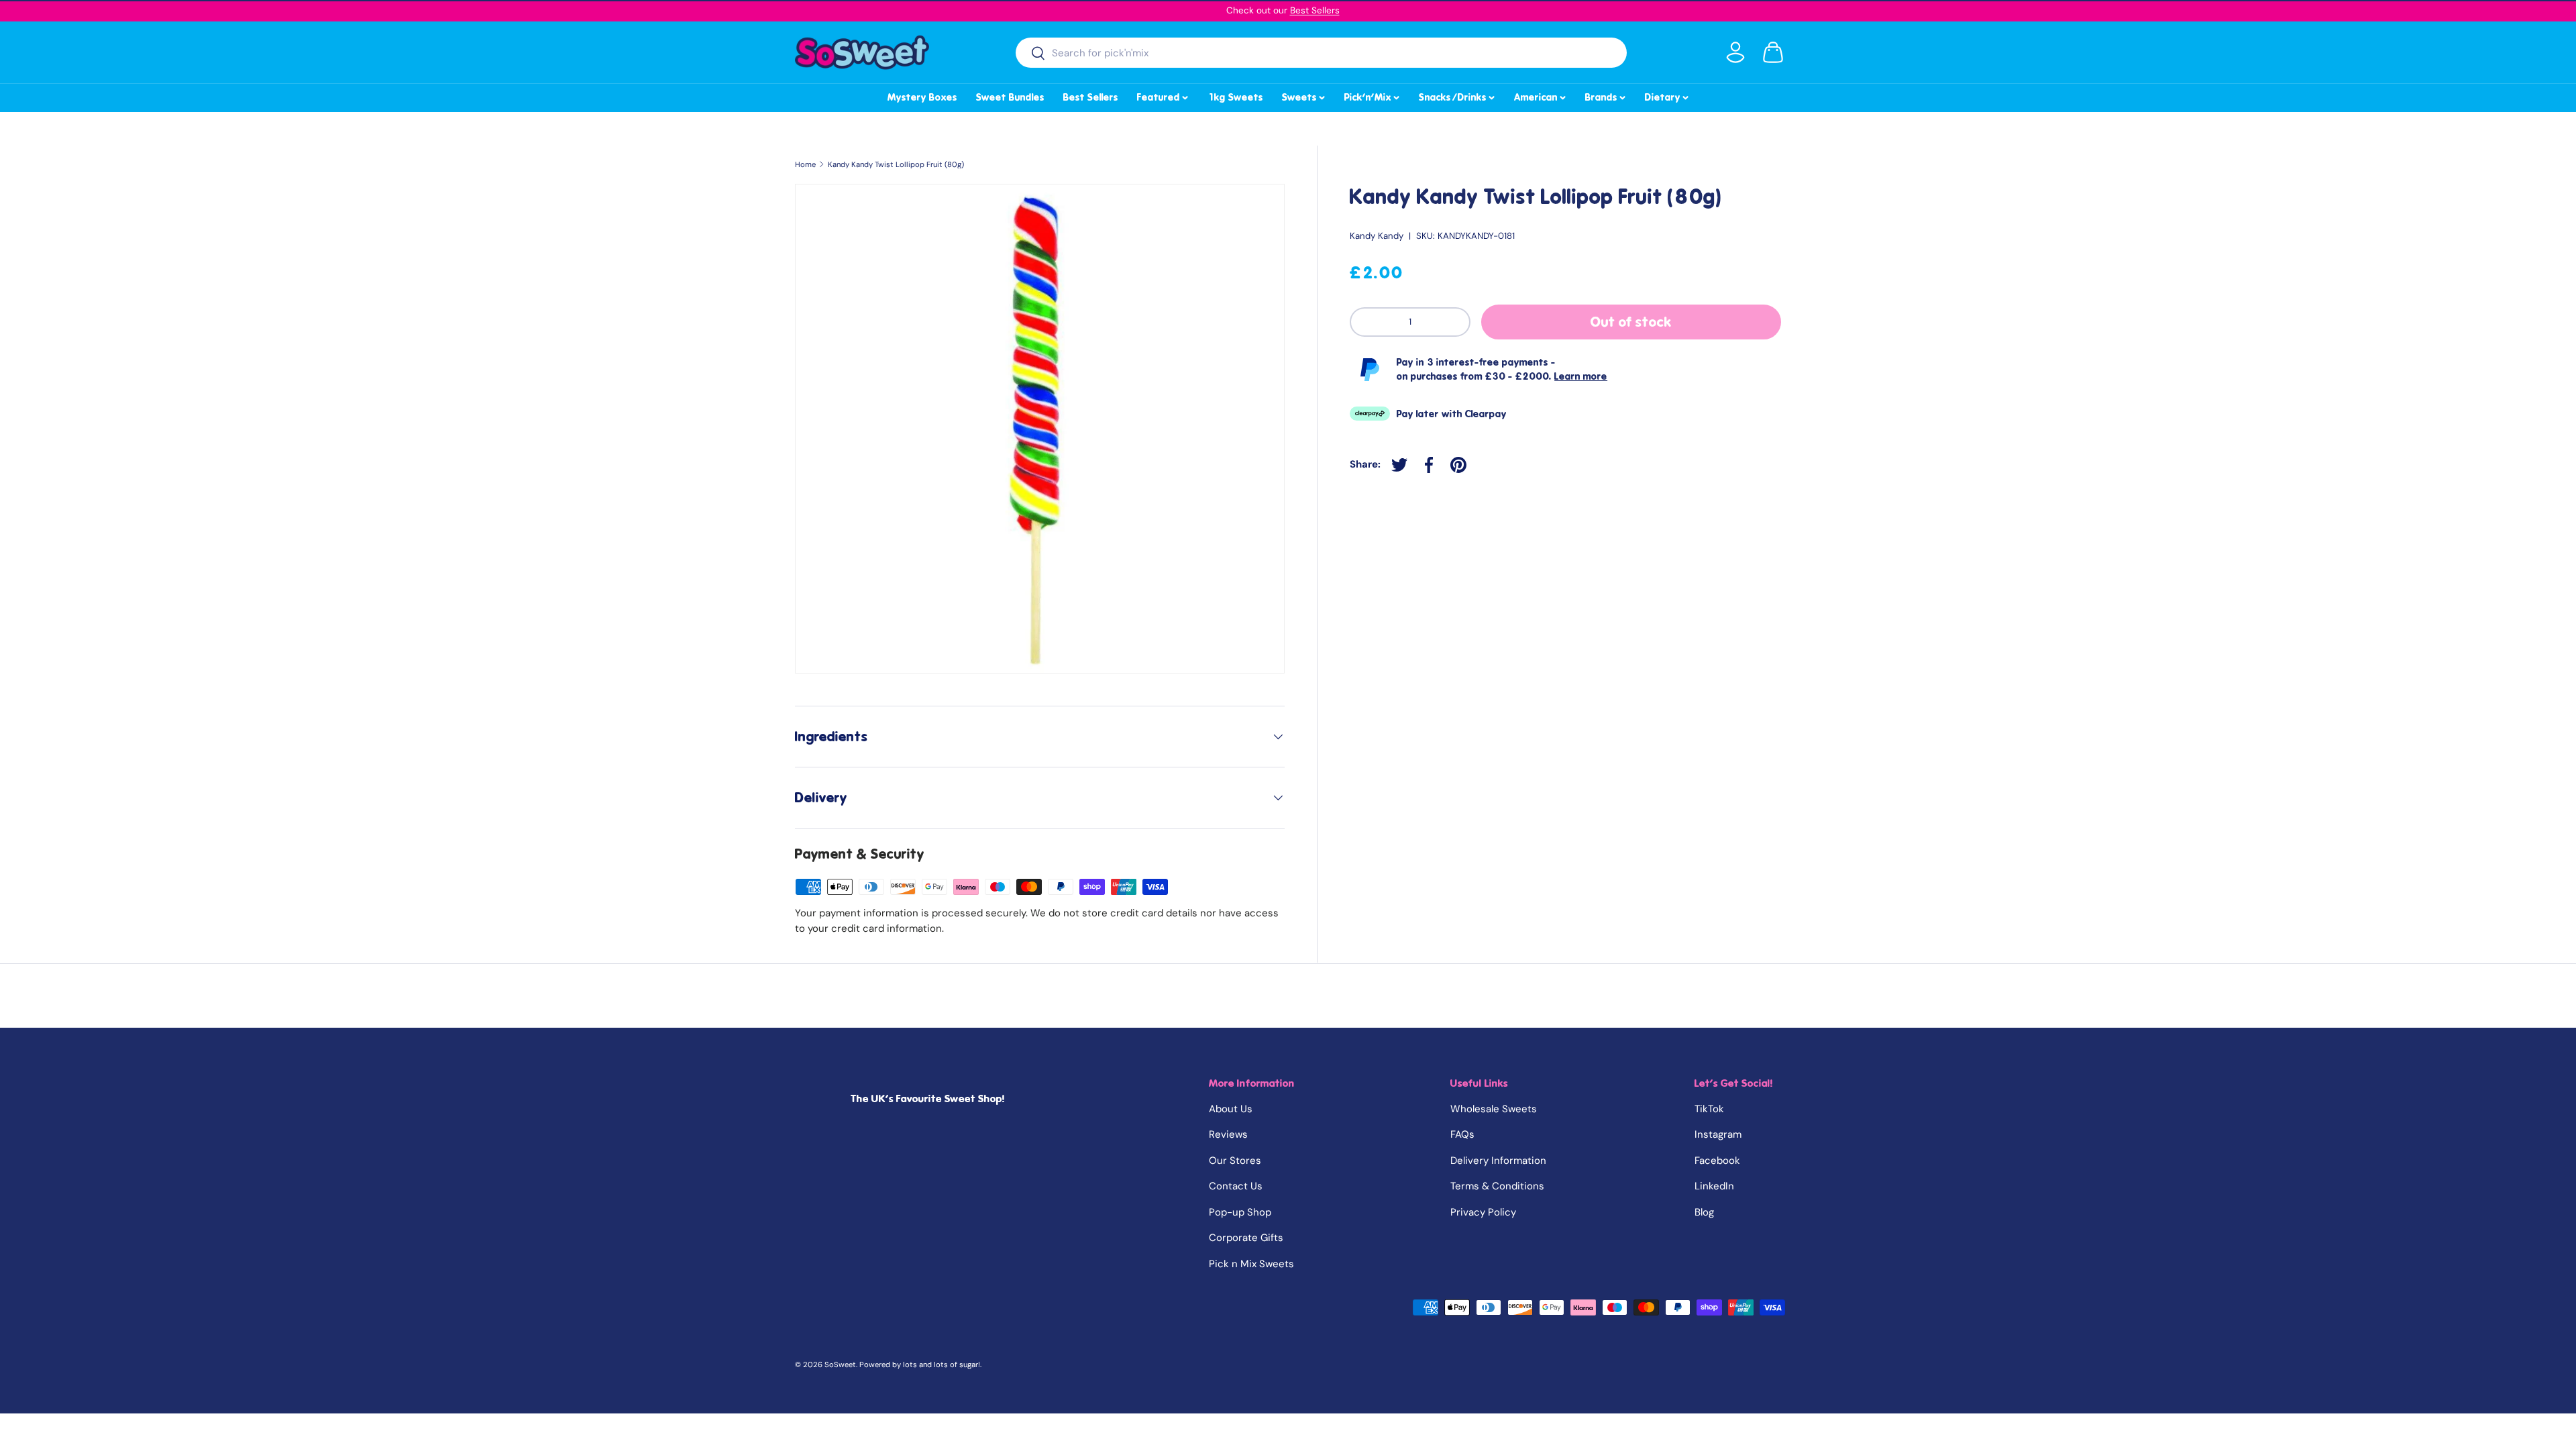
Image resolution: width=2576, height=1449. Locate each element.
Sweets (1304, 95)
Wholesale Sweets (1494, 1109)
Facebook (1717, 1161)
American (1541, 95)
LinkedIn (1714, 1186)
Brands (1606, 95)
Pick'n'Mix (1373, 95)
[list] (1040, 429)
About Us (1231, 1109)
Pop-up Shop (1240, 1212)
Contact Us (1236, 1186)
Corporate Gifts (1246, 1238)
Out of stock (1631, 322)
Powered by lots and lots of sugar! (920, 1364)
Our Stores (1235, 1161)
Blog (1704, 1212)
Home (805, 165)
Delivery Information (1498, 1161)
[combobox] (1321, 53)
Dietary (1668, 95)
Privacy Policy (1483, 1212)
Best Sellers (1315, 10)
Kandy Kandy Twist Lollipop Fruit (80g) (896, 165)
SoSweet (840, 1364)
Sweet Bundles (1010, 97)
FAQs (1462, 1134)
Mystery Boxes (922, 97)
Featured (1164, 95)
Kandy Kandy (1377, 236)
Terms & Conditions (1497, 1186)
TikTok (1709, 1109)
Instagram (1718, 1134)
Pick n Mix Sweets (1251, 1264)
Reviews (1228, 1134)
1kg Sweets (1235, 97)
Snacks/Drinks (1458, 95)
